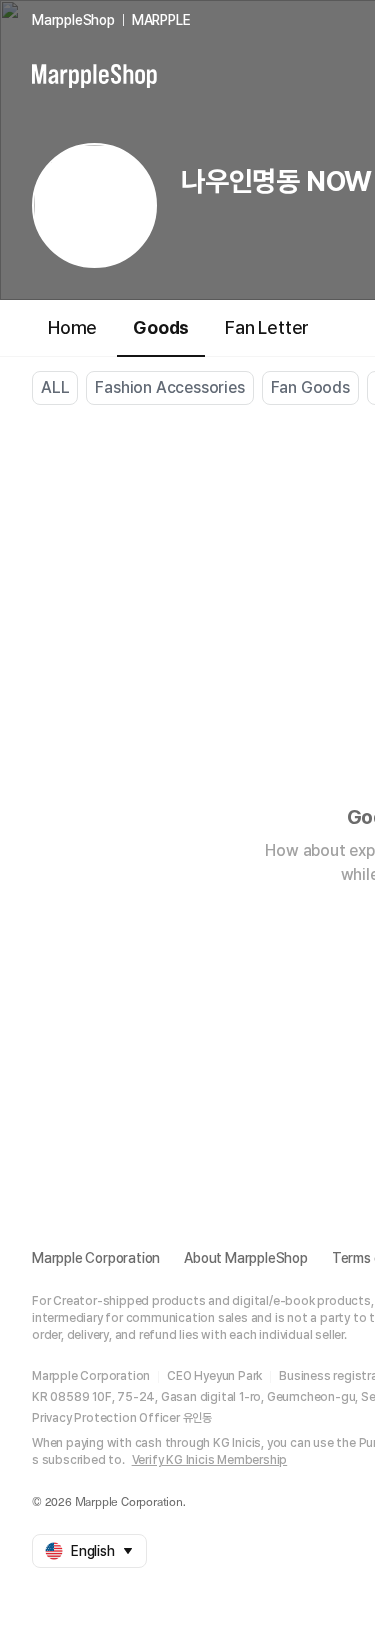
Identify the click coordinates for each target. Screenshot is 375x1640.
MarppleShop (73, 20)
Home (72, 327)
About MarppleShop (246, 1258)
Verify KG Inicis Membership (210, 1460)
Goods (161, 327)
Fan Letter (267, 327)
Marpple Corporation (96, 1258)
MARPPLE (161, 20)
